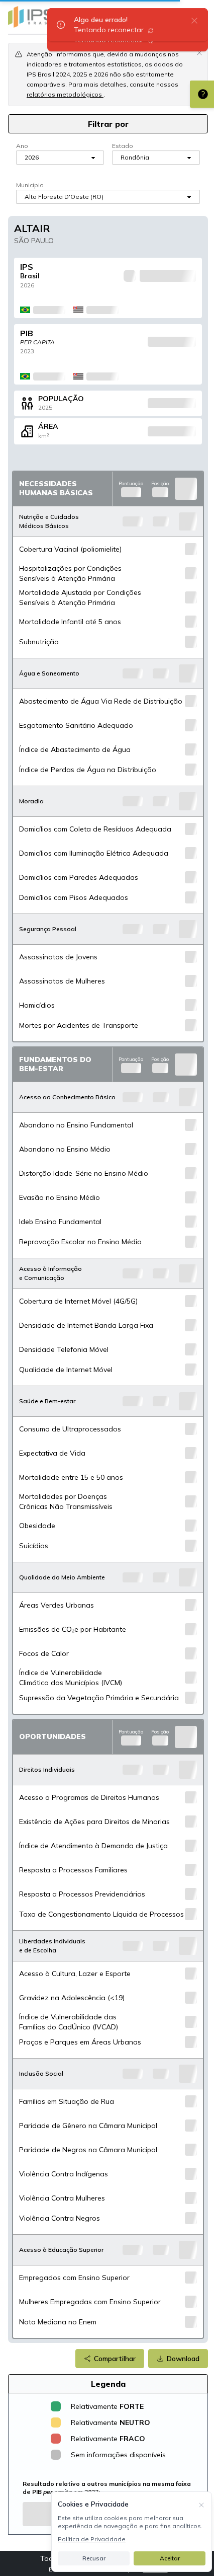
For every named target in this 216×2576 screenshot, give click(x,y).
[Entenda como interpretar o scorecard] (203, 94)
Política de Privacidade (92, 2539)
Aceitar (170, 2558)
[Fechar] (201, 2504)
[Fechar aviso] (199, 52)
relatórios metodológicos (65, 94)
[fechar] (194, 20)
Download (183, 2359)
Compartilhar (115, 2359)
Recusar (94, 2558)
